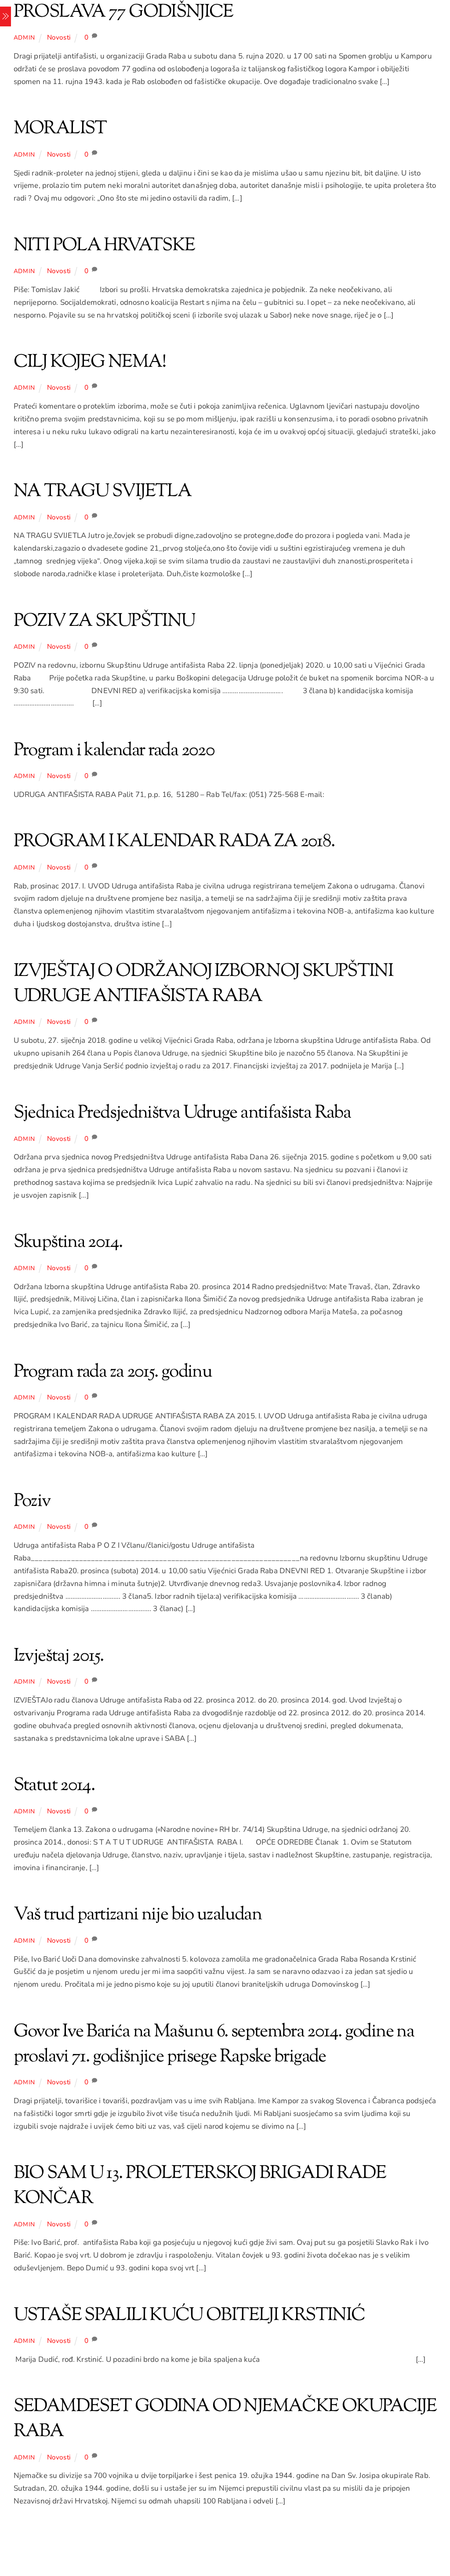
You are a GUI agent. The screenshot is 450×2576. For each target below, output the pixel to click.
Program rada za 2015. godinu (113, 1372)
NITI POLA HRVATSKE (104, 246)
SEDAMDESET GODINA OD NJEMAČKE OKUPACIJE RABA (225, 2419)
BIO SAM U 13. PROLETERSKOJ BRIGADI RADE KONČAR (200, 2186)
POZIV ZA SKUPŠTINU (104, 621)
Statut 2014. (54, 1786)
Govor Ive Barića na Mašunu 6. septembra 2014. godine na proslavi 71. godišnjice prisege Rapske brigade (214, 2044)
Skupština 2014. (68, 1242)
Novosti (59, 37)
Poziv (32, 1502)
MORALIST (60, 129)
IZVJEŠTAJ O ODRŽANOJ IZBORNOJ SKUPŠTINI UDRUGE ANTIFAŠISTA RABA (203, 984)
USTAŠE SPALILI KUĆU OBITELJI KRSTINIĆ (189, 2316)
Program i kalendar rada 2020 (114, 751)
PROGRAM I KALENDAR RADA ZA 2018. (174, 842)
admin (24, 38)
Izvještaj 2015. (59, 1656)
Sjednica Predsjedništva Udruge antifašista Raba (182, 1113)
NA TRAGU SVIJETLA (102, 492)
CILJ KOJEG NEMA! (90, 362)
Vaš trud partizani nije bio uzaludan (138, 1915)
